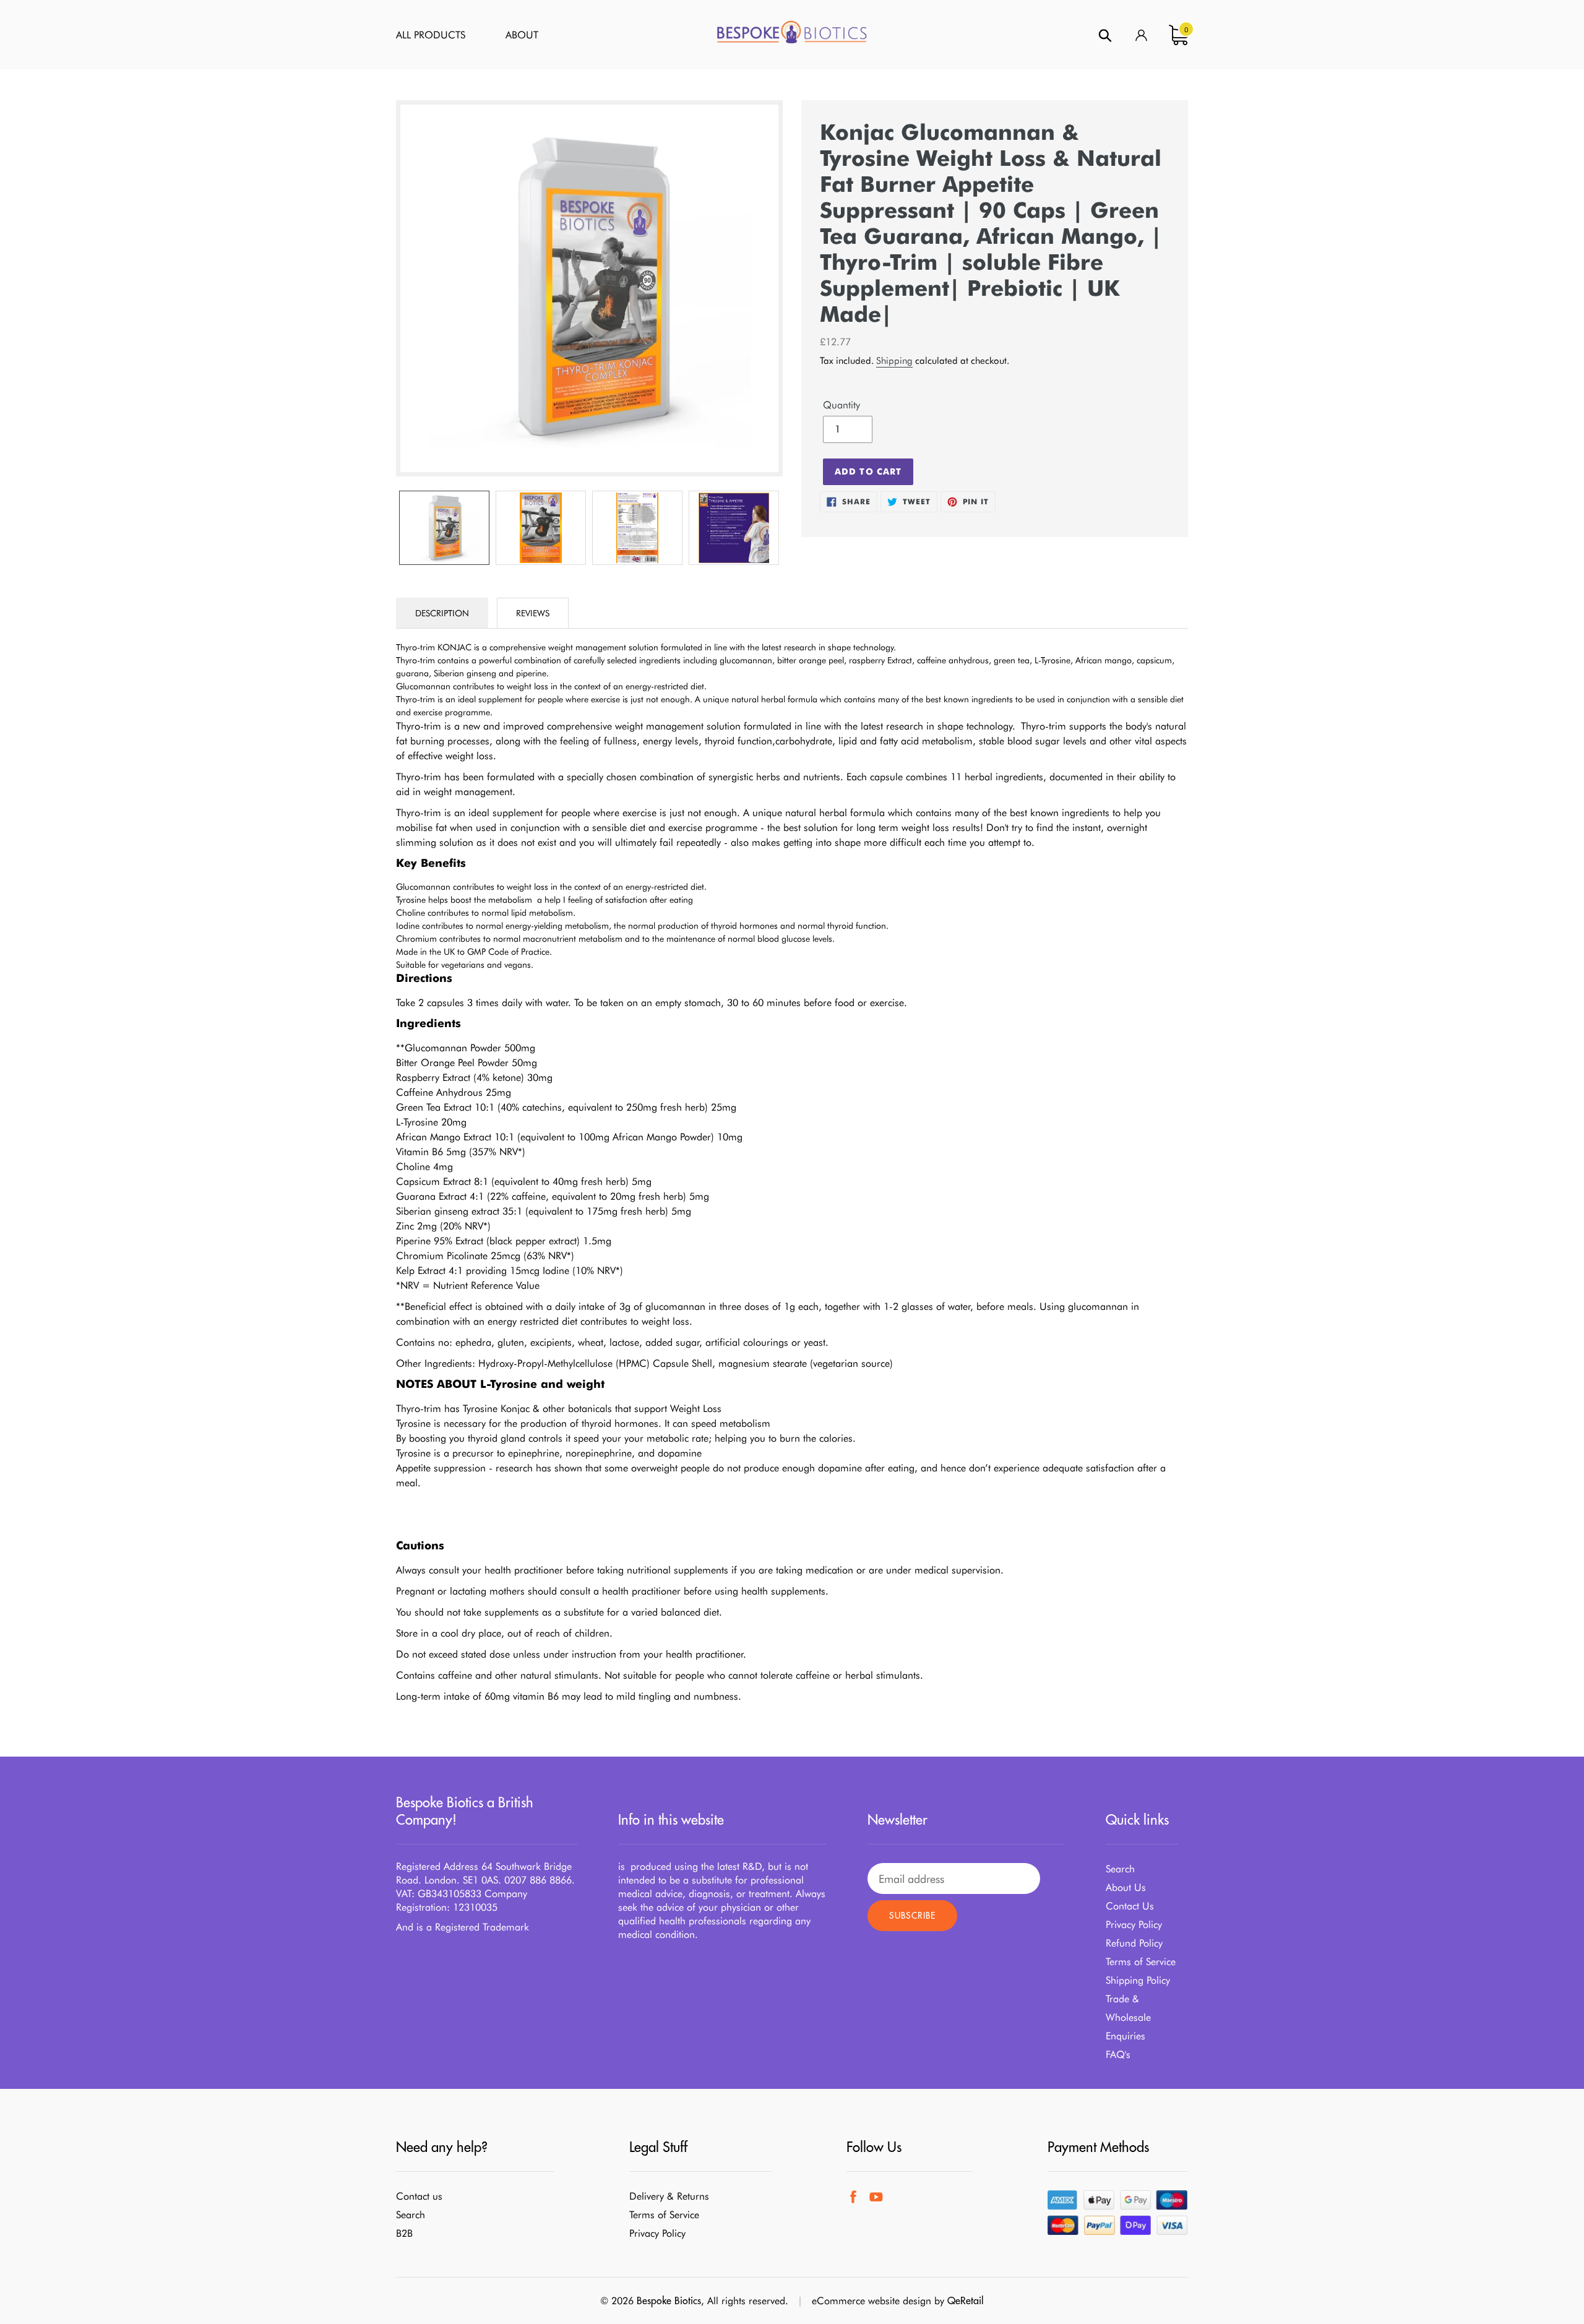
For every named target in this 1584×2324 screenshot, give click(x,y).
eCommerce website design (872, 2301)
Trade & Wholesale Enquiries (1128, 2017)
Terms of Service (1141, 1962)
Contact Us (1130, 1906)
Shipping (894, 361)
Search (1120, 1869)
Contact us (419, 2196)
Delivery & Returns (669, 2196)
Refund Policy (1134, 1943)
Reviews (533, 613)
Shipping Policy (1138, 1980)
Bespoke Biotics (669, 2300)
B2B (404, 2233)
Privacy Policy (1134, 1925)
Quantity (841, 405)
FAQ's (1118, 2055)
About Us (1126, 1887)
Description (442, 613)
